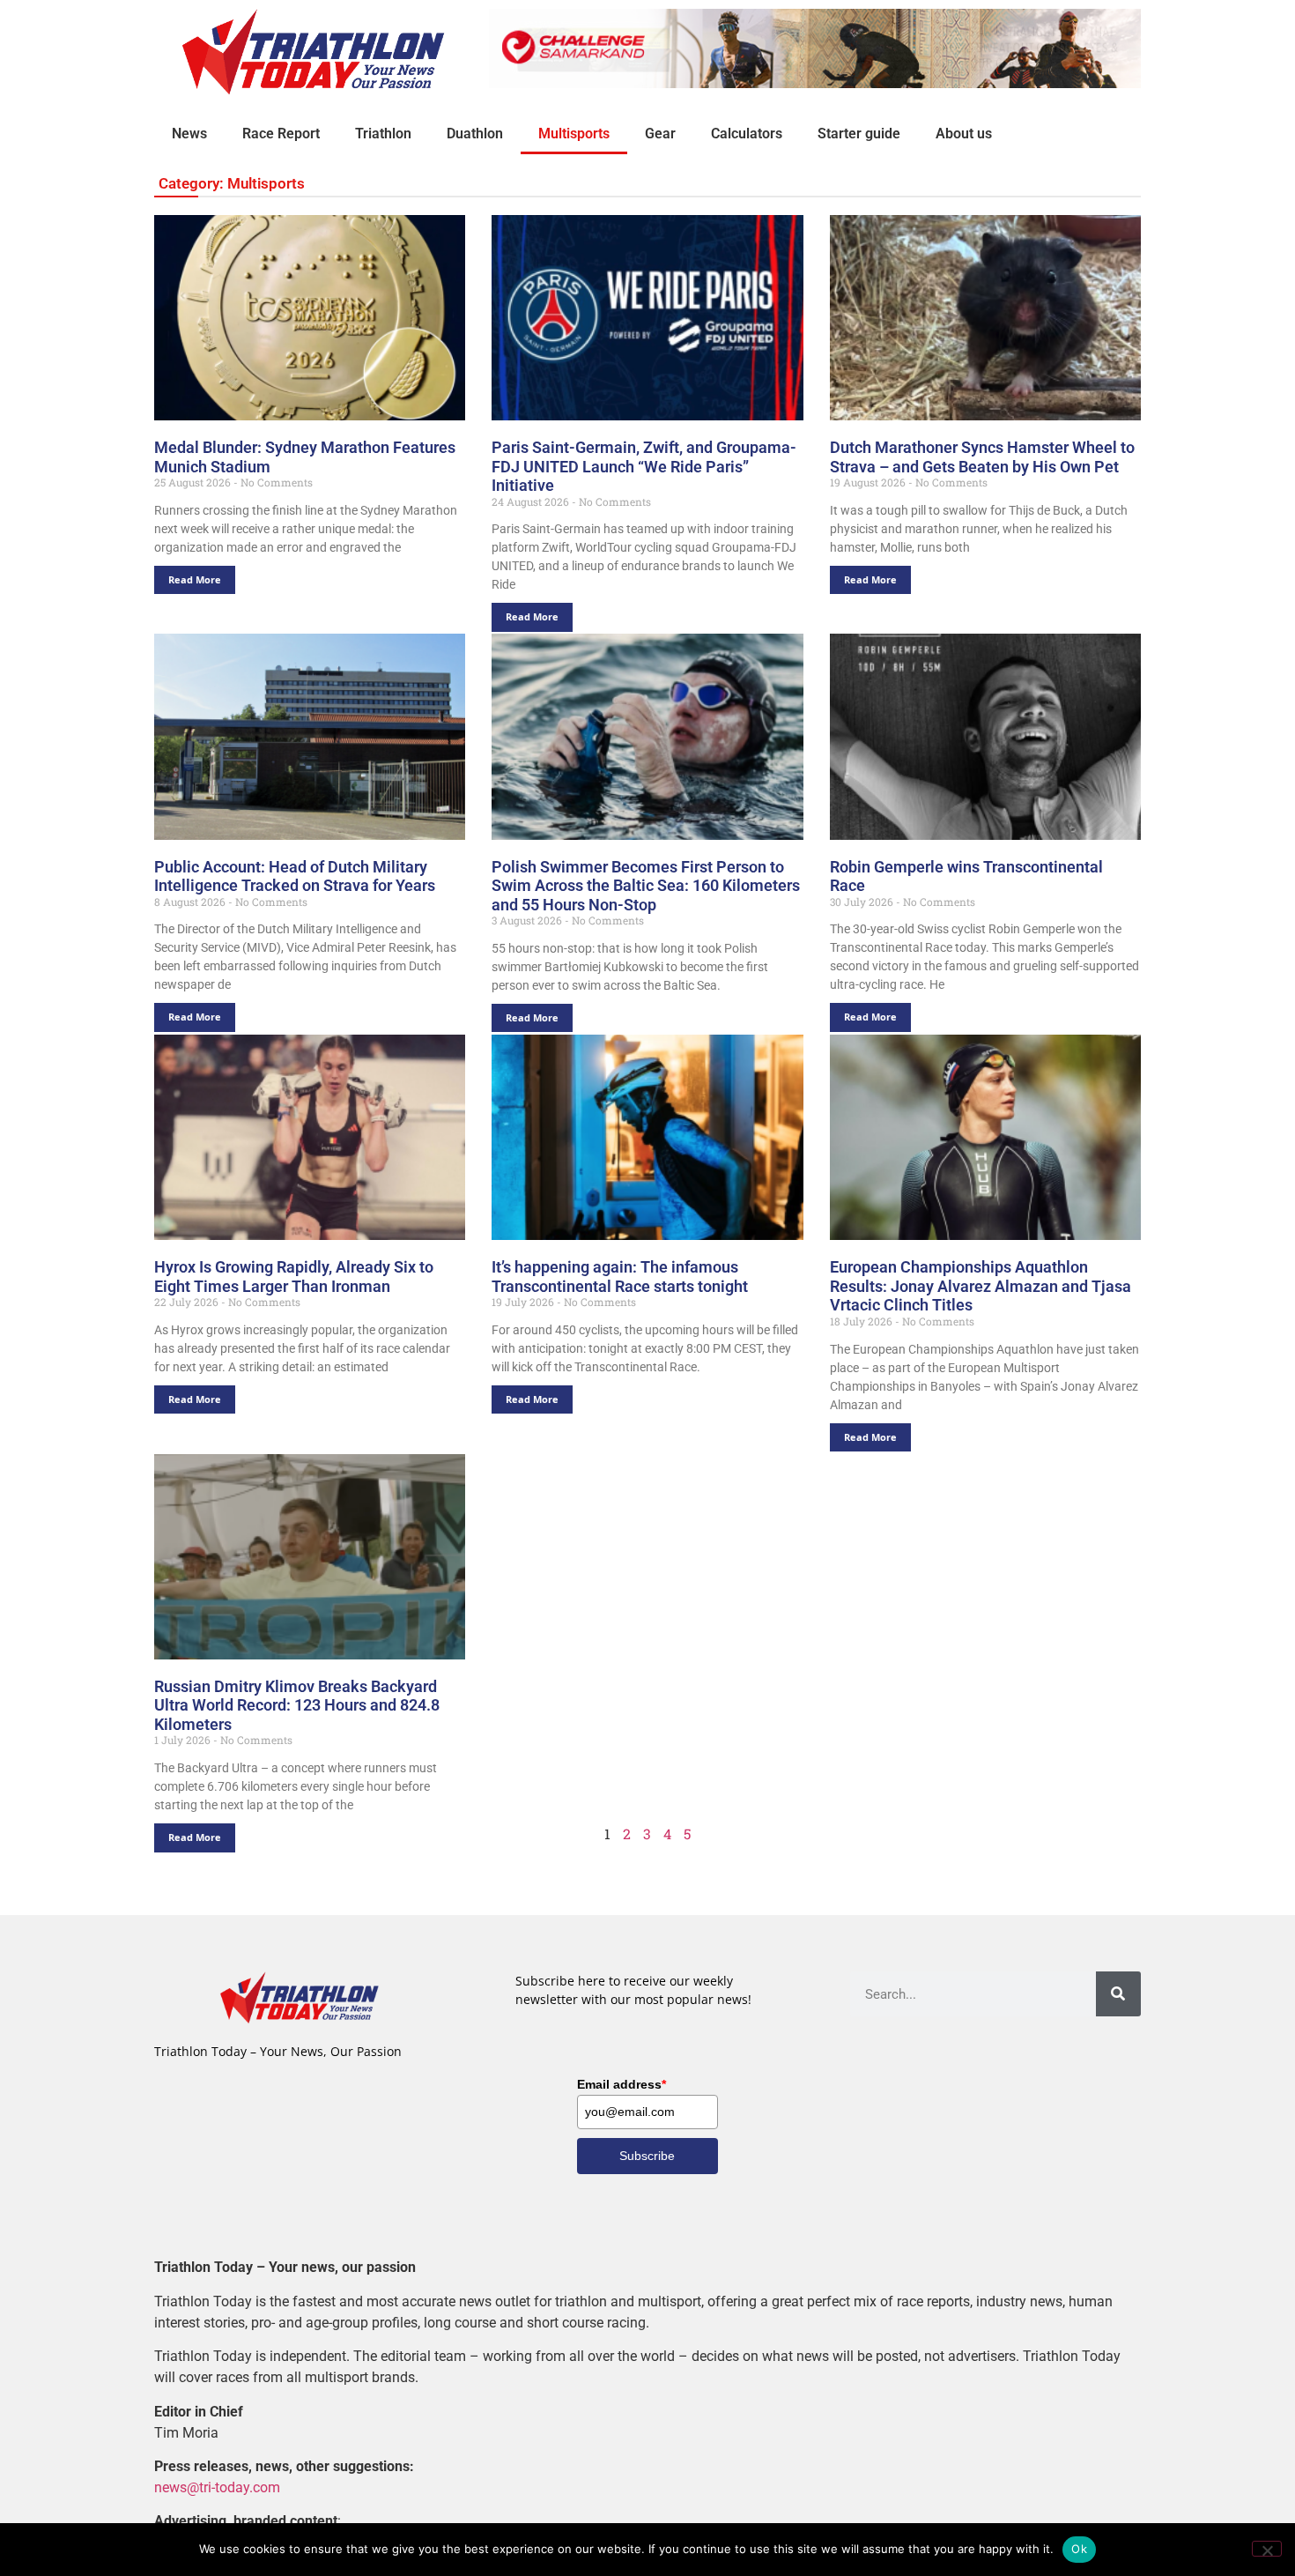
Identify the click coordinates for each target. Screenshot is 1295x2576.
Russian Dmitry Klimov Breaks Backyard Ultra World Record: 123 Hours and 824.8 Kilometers (297, 1705)
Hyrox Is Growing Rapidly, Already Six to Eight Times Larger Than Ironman (294, 1277)
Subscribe (647, 2156)
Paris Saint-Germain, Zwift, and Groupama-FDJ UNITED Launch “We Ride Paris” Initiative (644, 466)
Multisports (574, 134)
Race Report (281, 134)
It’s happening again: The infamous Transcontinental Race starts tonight (620, 1277)
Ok (1079, 2549)
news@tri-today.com (217, 2487)
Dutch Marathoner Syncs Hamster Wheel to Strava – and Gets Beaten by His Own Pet (982, 457)
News (189, 134)
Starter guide (859, 134)
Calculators (747, 134)
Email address (622, 2084)
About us (964, 134)
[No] (1267, 2549)
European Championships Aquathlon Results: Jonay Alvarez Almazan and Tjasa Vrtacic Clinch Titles (980, 1286)
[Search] (1118, 1994)
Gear (660, 134)
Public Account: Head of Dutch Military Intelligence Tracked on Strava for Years (295, 876)
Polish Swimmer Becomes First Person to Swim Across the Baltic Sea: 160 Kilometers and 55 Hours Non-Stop (646, 886)
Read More (195, 579)
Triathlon (383, 134)
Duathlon (475, 134)
